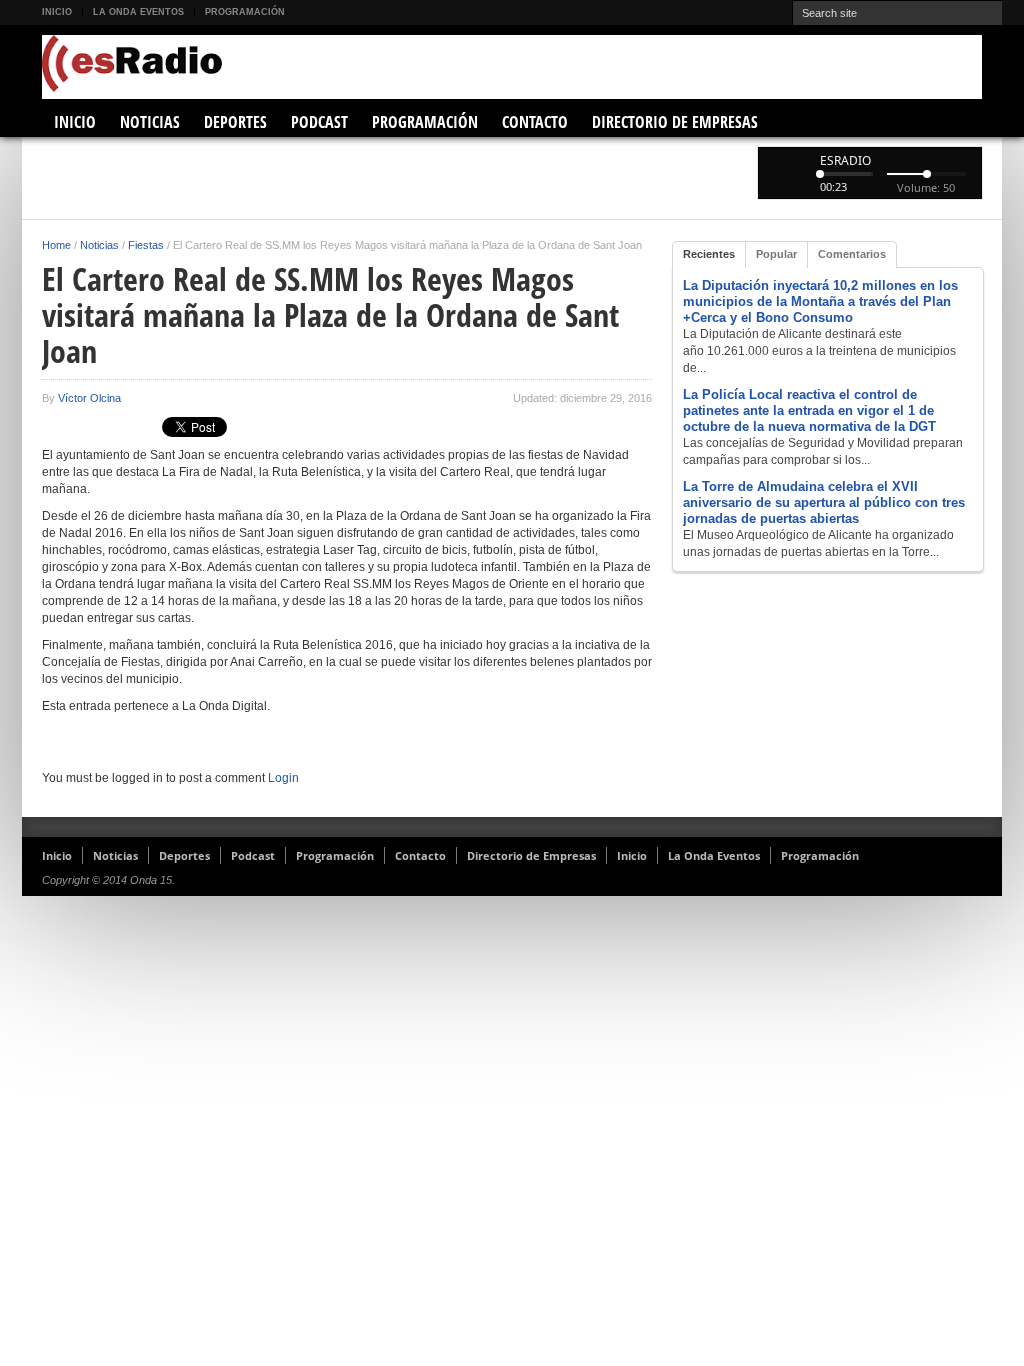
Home (56, 245)
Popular (776, 254)
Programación (245, 12)
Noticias (150, 122)
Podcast (319, 122)
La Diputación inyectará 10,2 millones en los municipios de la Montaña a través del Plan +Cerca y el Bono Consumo (820, 301)
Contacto (535, 122)
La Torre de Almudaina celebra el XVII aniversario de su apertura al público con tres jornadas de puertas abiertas (824, 502)
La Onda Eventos (138, 12)
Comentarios (852, 254)
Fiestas (146, 245)
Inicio (57, 12)
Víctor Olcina (89, 398)
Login (283, 778)
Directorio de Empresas (675, 122)
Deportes (235, 122)
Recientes (709, 254)
